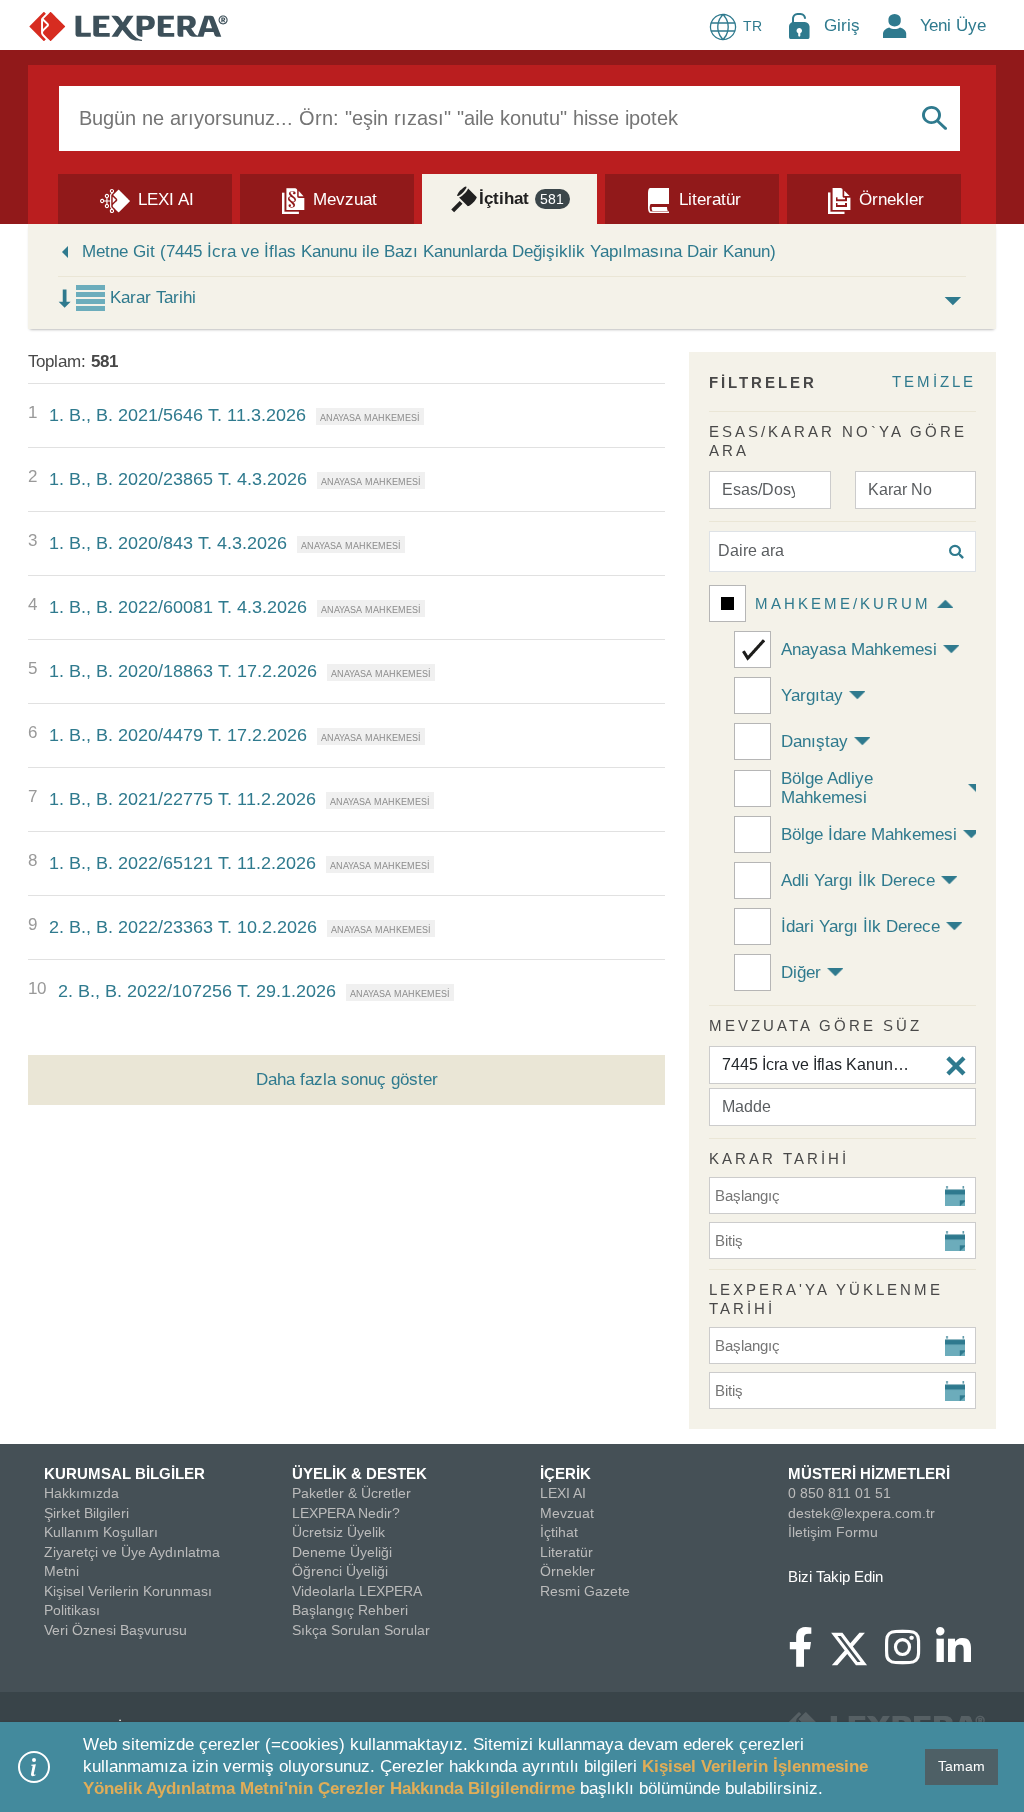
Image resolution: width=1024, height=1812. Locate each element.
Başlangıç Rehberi (350, 1610)
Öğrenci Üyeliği (340, 1571)
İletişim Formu (833, 1532)
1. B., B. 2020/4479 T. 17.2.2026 (178, 735)
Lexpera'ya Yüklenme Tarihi (826, 1299)
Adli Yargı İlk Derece (858, 880)
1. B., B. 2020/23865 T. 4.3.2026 (178, 479)
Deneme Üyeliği (342, 1552)
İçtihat (559, 1532)
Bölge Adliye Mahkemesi (827, 788)
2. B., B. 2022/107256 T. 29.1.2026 (197, 991)
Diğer (801, 972)
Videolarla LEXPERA (357, 1591)
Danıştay (814, 741)
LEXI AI (563, 1493)
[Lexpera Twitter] (857, 1646)
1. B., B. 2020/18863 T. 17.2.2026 (183, 671)
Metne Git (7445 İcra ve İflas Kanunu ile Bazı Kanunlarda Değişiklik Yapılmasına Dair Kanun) (429, 251)
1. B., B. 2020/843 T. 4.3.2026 (168, 543)
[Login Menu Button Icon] (799, 25)
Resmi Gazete (585, 1591)
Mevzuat (567, 1513)
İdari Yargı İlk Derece (860, 926)
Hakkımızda (81, 1493)
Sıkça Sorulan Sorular (361, 1630)
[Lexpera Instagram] (910, 1657)
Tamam (961, 1766)
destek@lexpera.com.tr (861, 1513)
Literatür (566, 1552)
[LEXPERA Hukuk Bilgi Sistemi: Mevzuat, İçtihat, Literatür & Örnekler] (128, 25)
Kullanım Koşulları (101, 1532)
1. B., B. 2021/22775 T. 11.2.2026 (182, 799)
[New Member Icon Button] (895, 25)
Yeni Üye (953, 25)
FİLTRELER (763, 382)
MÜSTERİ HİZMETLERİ (869, 1473)
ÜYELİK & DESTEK (359, 1473)
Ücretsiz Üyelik (338, 1532)
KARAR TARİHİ (779, 1158)
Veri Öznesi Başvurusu (115, 1630)
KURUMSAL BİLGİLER (124, 1473)
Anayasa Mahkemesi (859, 649)
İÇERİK (565, 1473)
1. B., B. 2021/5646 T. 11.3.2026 (177, 415)
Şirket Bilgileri (86, 1513)
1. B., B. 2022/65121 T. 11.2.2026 (182, 863)
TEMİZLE (934, 381)
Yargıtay (812, 695)
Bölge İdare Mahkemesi (869, 834)
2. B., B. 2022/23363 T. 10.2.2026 (183, 927)
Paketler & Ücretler (351, 1493)
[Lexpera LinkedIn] (961, 1657)
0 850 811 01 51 (839, 1493)
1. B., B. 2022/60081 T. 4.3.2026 (178, 607)
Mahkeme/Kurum (843, 603)
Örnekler (567, 1571)
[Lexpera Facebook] (808, 1657)
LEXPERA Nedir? (346, 1513)
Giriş (842, 25)
